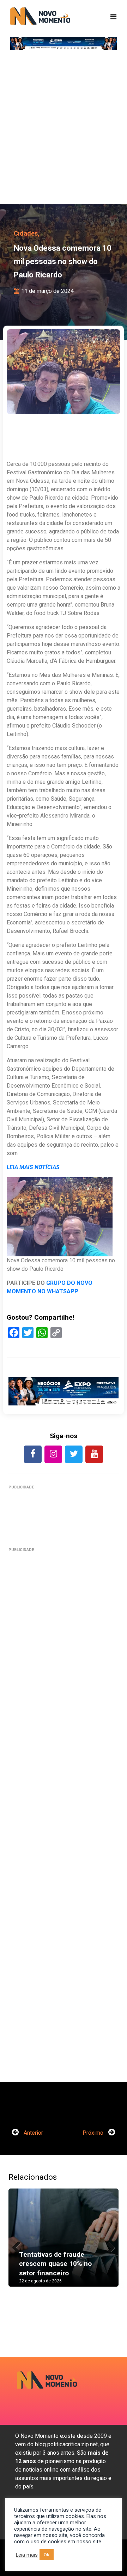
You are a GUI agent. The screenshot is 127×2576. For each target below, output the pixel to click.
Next (108, 2245)
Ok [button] (47, 2555)
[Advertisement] (64, 130)
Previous (19, 2245)
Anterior (33, 2133)
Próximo (94, 2133)
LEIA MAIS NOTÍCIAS (33, 1167)
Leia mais (27, 2555)
